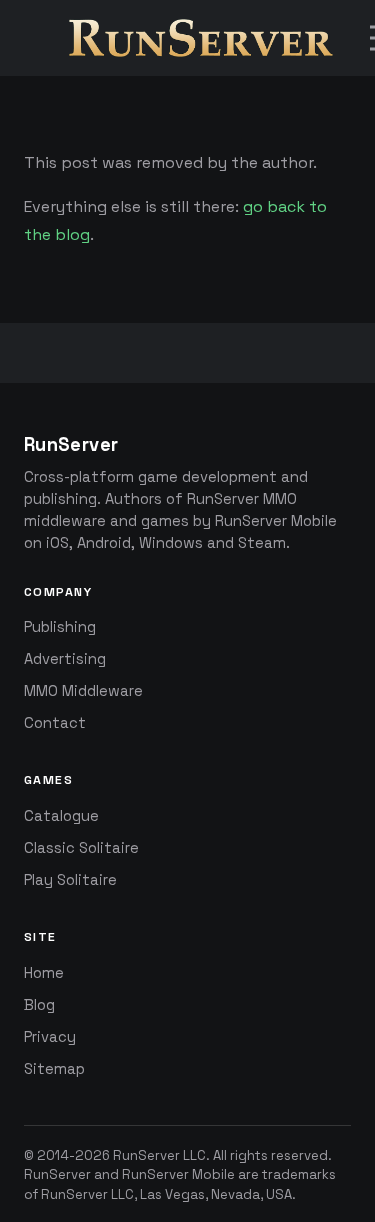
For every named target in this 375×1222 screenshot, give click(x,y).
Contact (55, 723)
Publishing (60, 627)
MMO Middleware (83, 691)
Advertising (65, 659)
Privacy (50, 1037)
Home (44, 973)
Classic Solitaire (81, 848)
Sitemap (54, 1069)
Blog (39, 1005)
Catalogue (61, 816)
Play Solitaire (70, 880)
